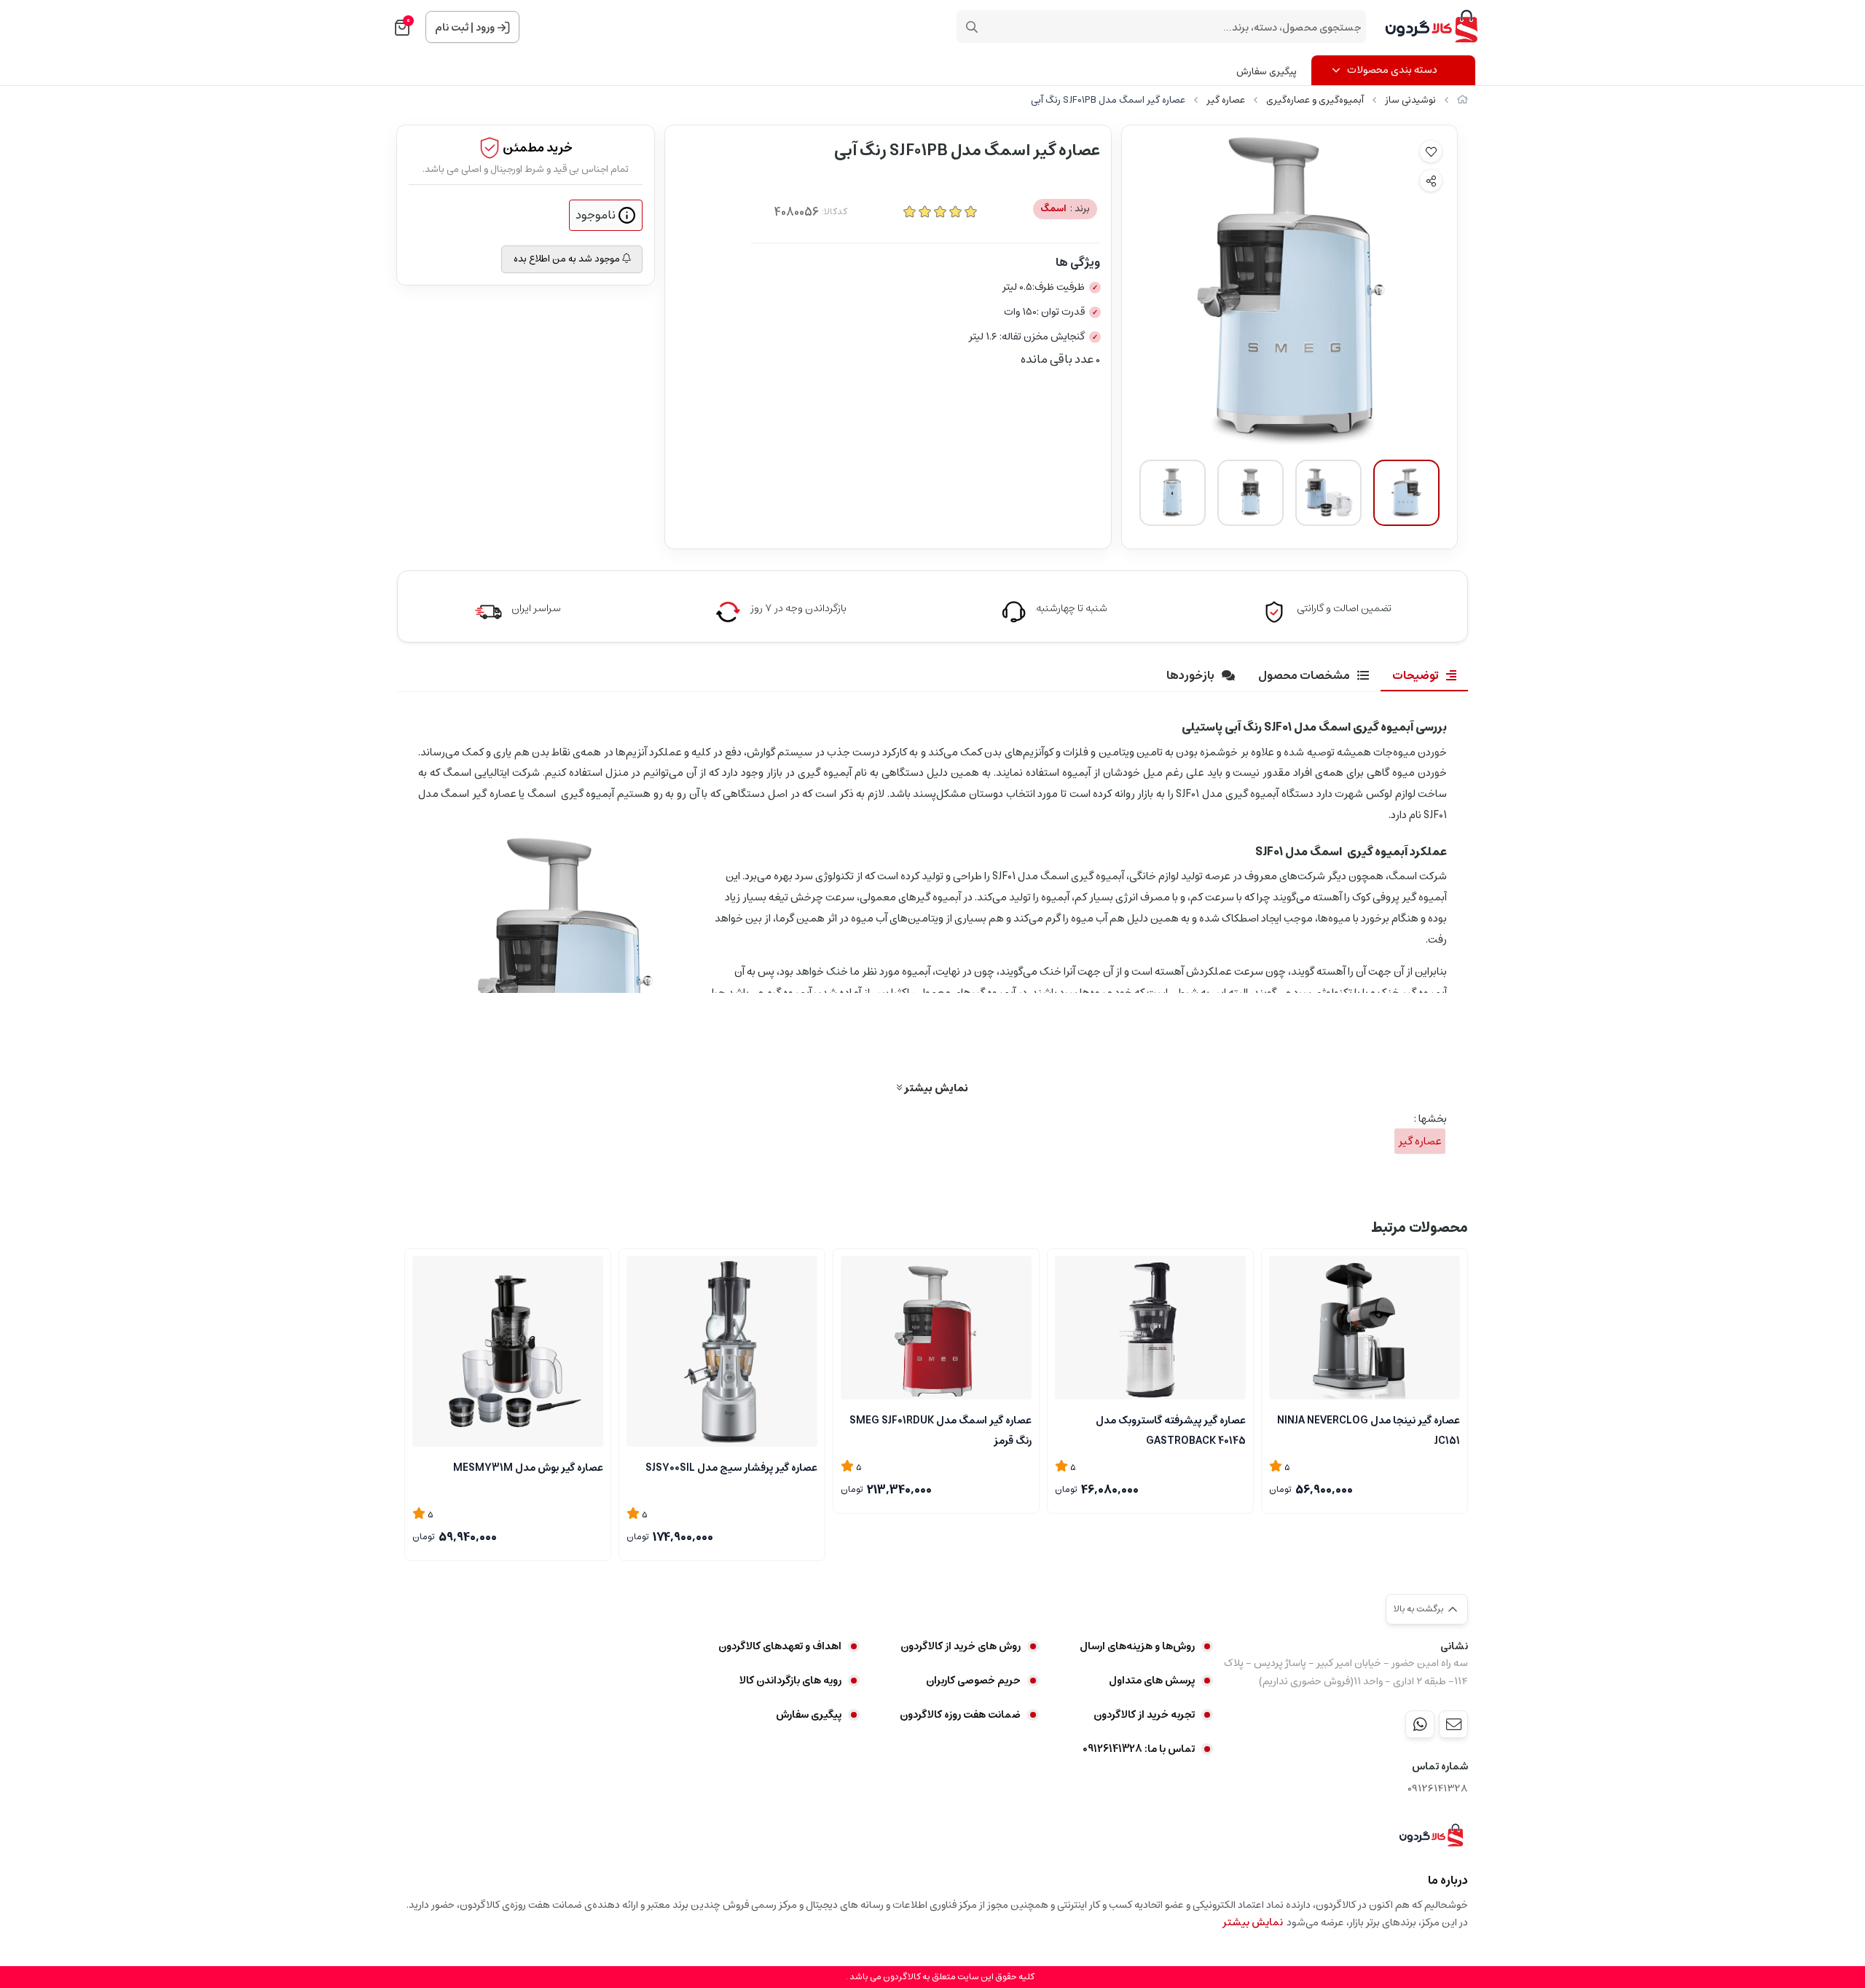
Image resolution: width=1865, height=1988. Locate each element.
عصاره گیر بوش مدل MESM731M (528, 1468)
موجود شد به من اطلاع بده (568, 259)
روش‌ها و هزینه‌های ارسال (1137, 1646)
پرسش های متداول (1152, 1681)
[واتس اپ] (1420, 1724)
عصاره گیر (1226, 100)
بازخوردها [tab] (1190, 675)
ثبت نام (452, 28)
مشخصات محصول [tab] (1304, 675)
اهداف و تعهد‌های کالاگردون (780, 1646)
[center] (972, 27)
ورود (485, 28)
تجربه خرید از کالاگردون (1144, 1715)
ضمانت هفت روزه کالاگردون (960, 1715)
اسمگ (1065, 209)
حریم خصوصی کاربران (973, 1681)
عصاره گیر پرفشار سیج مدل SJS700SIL (731, 1468)
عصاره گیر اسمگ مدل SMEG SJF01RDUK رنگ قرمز (941, 1429)
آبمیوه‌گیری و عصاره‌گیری (1315, 100)
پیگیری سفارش (1267, 72)
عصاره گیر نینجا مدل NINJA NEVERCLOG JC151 (1369, 1429)
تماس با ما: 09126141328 (1139, 1749)
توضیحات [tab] (1416, 675)
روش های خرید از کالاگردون (961, 1646)
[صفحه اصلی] (1462, 100)
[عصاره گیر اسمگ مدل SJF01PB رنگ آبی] (1431, 1836)
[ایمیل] (1453, 1724)
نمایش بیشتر (935, 1088)
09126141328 (1438, 1789)
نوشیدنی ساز (1410, 100)
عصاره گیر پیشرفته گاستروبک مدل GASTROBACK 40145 (1171, 1429)
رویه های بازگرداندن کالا (790, 1681)
